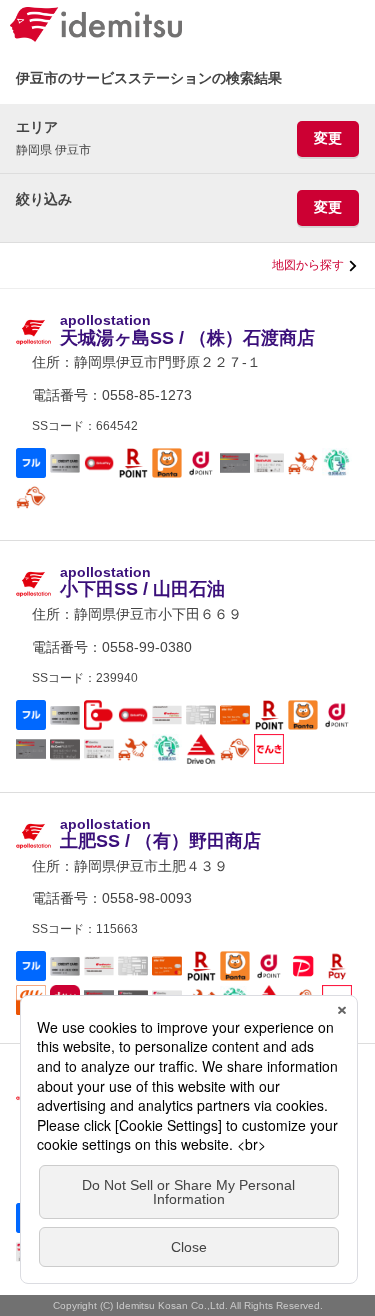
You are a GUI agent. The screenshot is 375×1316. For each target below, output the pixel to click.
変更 (328, 138)
